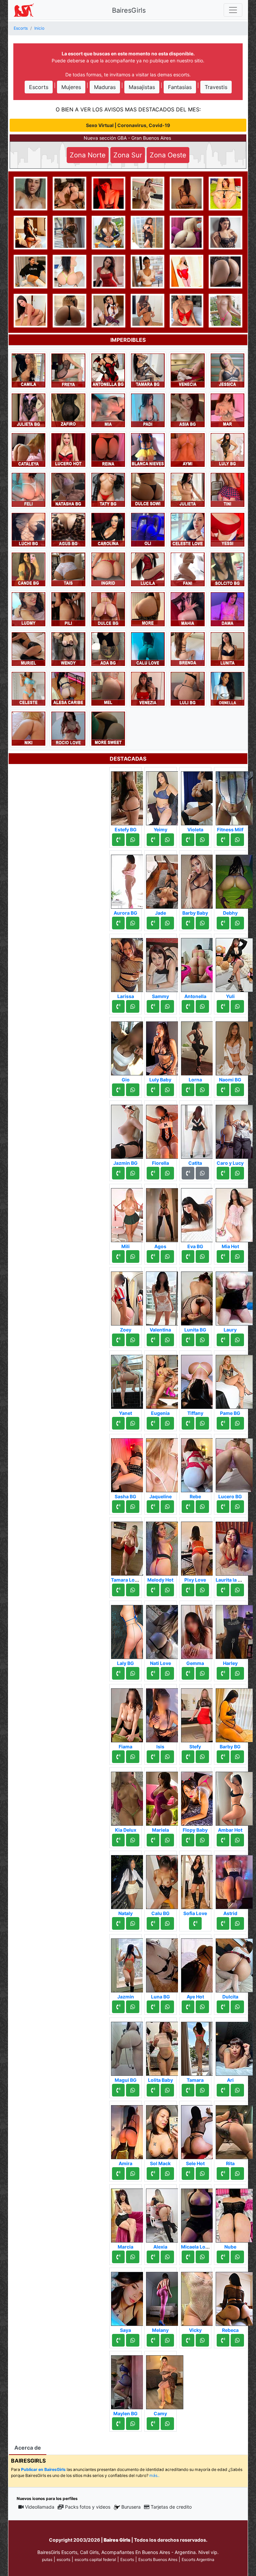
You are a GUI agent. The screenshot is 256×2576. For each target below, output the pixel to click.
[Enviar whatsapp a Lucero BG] (237, 1507)
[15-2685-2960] (223, 1507)
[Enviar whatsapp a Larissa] (133, 1006)
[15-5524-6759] (118, 1173)
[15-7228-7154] (118, 1340)
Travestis (216, 87)
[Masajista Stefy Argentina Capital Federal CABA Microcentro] (200, 1713)
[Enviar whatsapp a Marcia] (133, 2257)
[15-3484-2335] (118, 1090)
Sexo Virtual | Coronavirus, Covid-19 (128, 125)
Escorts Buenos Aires (158, 2559)
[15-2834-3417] (153, 1840)
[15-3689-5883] (153, 2174)
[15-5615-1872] (153, 2340)
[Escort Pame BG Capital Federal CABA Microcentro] (234, 1380)
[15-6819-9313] (223, 1006)
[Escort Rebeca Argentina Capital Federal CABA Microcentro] (234, 2297)
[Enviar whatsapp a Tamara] (202, 2090)
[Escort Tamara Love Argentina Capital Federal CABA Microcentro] (130, 1547)
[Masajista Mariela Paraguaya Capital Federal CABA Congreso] (165, 1797)
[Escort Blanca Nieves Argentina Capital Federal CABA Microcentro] (148, 450)
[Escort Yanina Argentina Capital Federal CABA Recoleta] (30, 271)
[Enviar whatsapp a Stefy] (202, 1757)
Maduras (105, 87)
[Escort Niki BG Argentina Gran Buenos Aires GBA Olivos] (69, 271)
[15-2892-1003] (153, 840)
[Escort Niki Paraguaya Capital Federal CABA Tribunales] (28, 728)
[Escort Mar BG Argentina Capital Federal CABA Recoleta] (30, 232)
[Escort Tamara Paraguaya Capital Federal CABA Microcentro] (200, 2047)
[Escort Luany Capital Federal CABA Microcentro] (69, 310)
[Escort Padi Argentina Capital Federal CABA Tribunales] (148, 410)
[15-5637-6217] (118, 2340)
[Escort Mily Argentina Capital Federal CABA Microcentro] (30, 193)
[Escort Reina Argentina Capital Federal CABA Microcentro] (108, 450)
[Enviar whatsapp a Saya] (133, 2340)
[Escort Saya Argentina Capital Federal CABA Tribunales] (130, 2297)
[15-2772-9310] (153, 1757)
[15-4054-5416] (223, 1256)
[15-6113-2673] (223, 1757)
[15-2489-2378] (118, 1006)
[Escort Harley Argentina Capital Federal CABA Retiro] (234, 1630)
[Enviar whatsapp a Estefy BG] (133, 840)
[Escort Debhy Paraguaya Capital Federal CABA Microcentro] (234, 880)
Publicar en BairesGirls (43, 2469)
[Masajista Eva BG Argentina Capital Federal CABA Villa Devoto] (200, 1213)
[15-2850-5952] (195, 1923)
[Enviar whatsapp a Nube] (237, 2257)
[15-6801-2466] (118, 840)
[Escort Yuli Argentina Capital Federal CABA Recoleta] (234, 963)
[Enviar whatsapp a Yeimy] (167, 840)
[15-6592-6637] (223, 1840)
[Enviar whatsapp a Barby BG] (237, 1757)
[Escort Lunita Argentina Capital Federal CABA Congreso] (227, 649)
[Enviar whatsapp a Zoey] (133, 1340)
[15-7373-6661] (223, 840)
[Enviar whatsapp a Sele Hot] (202, 2174)
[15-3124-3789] (223, 1340)
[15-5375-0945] (118, 2257)
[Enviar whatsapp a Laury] (237, 1340)
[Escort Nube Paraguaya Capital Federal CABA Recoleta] (234, 2214)
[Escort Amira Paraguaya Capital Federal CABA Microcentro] (130, 2130)
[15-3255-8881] (153, 2257)
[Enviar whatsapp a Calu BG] (167, 1923)
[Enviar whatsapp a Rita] (237, 2174)
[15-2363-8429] (188, 1006)
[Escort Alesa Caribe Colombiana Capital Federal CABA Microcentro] (68, 688)
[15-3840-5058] (153, 1006)
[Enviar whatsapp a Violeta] (202, 840)
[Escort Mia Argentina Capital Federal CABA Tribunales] (108, 410)
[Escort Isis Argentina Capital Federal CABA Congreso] (165, 1713)
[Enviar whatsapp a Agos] (167, 1256)
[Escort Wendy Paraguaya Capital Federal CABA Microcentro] (68, 649)
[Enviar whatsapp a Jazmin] (133, 2007)
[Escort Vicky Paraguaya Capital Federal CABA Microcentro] (200, 2297)
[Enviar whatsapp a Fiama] (133, 1757)
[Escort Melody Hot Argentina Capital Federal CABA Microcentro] (165, 1547)
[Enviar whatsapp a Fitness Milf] (237, 840)
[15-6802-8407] (188, 2340)
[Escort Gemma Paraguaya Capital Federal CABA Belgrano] (200, 1630)
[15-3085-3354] (188, 2257)
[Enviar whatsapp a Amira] (133, 2174)
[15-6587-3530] (118, 1423)
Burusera (131, 2507)
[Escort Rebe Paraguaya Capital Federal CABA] (200, 1463)
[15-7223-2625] (153, 923)
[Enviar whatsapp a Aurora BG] (133, 923)
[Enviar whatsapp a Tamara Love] (133, 1590)
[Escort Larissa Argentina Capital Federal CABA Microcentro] (130, 963)
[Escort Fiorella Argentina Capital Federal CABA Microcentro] (165, 1130)
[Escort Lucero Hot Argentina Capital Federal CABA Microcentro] (68, 450)
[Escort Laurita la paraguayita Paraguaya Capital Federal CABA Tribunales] (234, 1547)
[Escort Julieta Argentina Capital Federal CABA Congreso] (187, 489)
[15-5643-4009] (118, 2007)
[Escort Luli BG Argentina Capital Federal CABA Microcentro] (187, 688)
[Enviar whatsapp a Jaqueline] (167, 1507)
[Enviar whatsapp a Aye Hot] (202, 2007)
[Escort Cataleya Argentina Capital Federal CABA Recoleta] (28, 450)
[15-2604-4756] (118, 2174)
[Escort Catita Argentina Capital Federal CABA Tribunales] (200, 1130)
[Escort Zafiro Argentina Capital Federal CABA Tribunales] (68, 410)
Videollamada (40, 2507)
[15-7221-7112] (118, 2424)
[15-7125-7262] (118, 1757)
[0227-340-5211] (118, 1590)
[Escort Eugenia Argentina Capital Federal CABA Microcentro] (165, 1380)
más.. (154, 2475)
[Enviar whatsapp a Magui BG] (133, 2090)
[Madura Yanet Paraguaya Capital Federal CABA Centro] (130, 1380)
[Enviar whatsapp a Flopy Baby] (202, 1840)
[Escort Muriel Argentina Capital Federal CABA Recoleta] (28, 649)
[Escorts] (24, 10)
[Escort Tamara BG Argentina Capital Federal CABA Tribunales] (148, 370)
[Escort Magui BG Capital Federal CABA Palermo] (130, 2047)
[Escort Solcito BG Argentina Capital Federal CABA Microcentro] (227, 569)
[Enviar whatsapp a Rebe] (202, 1507)
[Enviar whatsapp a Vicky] (202, 2340)
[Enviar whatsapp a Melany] (167, 2340)
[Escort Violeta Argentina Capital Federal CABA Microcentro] (200, 796)
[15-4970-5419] (188, 1840)
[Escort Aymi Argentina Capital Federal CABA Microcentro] (187, 450)
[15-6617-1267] (188, 1590)
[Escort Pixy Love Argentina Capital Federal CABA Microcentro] (200, 1547)
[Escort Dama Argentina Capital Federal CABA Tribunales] (227, 609)
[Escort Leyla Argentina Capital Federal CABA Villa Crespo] (186, 193)
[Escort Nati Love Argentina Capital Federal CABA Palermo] (165, 1630)
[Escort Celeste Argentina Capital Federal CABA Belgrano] (28, 688)
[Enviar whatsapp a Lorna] (202, 1090)
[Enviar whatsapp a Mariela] (167, 1840)
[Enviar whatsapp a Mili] (133, 1256)
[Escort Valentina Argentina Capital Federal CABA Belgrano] (165, 1297)
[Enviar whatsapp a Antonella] (202, 1006)
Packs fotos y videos (88, 2507)
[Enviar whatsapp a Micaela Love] (202, 2257)
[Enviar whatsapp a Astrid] (237, 1923)
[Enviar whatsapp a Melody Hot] (167, 1590)
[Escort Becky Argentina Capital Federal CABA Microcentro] (30, 310)
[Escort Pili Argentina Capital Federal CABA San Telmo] (68, 609)
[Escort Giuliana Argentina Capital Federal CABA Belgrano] (147, 310)
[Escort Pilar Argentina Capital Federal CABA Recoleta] (225, 232)
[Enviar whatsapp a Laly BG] (133, 1673)
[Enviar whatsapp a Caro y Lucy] (237, 1173)
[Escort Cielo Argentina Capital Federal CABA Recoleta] (108, 310)
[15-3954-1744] (188, 840)
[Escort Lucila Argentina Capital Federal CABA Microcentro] (148, 569)
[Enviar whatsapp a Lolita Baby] (167, 2090)
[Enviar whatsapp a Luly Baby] (167, 1090)
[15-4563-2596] (188, 1507)
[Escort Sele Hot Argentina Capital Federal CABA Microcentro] (200, 2130)
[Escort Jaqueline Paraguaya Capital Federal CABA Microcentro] (165, 1463)
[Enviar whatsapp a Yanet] (133, 1423)
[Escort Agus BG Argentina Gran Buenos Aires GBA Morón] (68, 529)
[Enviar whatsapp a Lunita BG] (202, 1340)
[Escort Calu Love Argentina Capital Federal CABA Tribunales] (148, 649)
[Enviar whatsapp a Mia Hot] (237, 1256)
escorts (63, 2559)
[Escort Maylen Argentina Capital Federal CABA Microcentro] (186, 271)
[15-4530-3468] (188, 1340)
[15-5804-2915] (153, 1590)
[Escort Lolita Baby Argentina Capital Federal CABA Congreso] (165, 2047)
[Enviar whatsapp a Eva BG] (202, 1256)
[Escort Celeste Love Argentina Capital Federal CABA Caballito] (187, 529)
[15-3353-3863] (153, 2007)
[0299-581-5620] (118, 923)
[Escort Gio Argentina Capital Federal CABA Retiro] (130, 1046)
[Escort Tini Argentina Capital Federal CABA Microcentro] (227, 489)
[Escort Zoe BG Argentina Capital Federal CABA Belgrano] (147, 271)
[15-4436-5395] (153, 1507)
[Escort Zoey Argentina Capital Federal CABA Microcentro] (130, 1297)
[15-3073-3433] (188, 1757)
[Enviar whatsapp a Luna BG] (167, 2007)
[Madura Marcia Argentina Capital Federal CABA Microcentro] (130, 2214)
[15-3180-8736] (188, 2090)
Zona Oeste (168, 155)
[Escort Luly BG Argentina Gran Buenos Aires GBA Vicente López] (227, 450)
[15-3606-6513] (153, 1173)
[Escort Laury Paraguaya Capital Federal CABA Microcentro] (234, 1297)
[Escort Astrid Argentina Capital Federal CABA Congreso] (234, 1880)
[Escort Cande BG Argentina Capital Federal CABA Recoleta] (28, 569)
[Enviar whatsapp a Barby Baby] (202, 923)
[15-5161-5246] (118, 1923)
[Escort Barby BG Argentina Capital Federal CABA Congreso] (234, 1713)
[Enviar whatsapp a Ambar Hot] (237, 1840)
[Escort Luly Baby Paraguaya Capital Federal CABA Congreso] (165, 1046)
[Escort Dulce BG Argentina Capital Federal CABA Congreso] (108, 609)
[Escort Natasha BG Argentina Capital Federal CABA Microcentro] (68, 489)
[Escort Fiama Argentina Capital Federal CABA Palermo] (130, 1713)
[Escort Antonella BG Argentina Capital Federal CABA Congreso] (108, 370)
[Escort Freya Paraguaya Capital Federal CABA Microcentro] (68, 370)
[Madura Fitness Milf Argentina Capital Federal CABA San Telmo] (234, 796)
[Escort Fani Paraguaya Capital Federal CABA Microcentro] (187, 569)
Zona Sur (128, 155)
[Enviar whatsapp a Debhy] (237, 923)
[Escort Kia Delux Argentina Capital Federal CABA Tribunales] (130, 1797)
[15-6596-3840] (188, 1673)
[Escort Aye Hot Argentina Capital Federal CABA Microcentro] (200, 1963)
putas (47, 2559)
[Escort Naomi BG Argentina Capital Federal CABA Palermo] (234, 1046)
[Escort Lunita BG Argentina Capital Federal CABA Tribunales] (200, 1297)
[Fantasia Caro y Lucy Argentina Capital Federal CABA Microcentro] (234, 1130)
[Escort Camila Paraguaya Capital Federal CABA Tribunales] (28, 370)
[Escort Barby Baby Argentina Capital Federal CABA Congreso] (200, 880)
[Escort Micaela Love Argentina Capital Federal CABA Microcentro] (200, 2214)
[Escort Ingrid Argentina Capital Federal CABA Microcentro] (108, 569)
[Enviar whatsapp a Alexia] (167, 2257)
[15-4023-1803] (223, 1173)
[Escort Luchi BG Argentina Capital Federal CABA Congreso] (28, 529)
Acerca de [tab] (28, 2448)
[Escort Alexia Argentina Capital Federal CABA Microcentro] (165, 2214)
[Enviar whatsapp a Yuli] (237, 1006)
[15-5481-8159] (118, 1507)
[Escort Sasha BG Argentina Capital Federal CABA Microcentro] (130, 1463)
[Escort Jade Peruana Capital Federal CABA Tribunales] (165, 880)
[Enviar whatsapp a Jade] (167, 923)
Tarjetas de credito (171, 2507)
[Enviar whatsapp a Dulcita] (237, 2007)
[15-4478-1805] (223, 2174)
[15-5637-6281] (153, 1256)
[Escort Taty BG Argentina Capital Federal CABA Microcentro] (108, 489)
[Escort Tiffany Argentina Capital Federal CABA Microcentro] (200, 1380)
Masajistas (142, 87)
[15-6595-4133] (223, 2090)
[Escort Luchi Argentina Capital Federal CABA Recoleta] (186, 310)
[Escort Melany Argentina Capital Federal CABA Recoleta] (165, 2297)
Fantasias (180, 87)
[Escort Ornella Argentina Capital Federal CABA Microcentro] (227, 688)
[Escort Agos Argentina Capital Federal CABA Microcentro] (165, 1213)
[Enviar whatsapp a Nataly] (133, 1923)
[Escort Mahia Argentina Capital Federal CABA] (187, 609)
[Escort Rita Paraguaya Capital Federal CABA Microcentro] (234, 2130)
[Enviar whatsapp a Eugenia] (167, 1423)
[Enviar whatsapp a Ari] (237, 2090)
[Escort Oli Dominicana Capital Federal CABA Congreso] (148, 529)
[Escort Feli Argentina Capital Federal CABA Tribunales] (28, 489)
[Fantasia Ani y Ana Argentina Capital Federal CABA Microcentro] (69, 193)
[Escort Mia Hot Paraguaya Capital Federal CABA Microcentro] (234, 1213)
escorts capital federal (95, 2559)
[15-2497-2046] (188, 1423)
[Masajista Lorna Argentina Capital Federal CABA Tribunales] (200, 1046)
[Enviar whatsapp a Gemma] (202, 1673)
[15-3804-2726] (223, 1090)
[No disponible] (188, 1173)
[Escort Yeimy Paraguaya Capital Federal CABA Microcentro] (165, 796)
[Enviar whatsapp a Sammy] (167, 1006)
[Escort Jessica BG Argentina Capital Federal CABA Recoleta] (225, 193)
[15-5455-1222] (223, 2007)
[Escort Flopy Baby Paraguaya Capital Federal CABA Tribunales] (200, 1797)
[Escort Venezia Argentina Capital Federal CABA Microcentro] (148, 688)
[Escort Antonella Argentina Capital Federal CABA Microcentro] (200, 963)
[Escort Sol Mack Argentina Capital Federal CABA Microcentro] (165, 2130)
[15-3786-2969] (118, 1840)
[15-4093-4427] (223, 1423)
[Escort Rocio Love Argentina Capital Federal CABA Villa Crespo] (68, 728)
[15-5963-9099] (153, 1923)
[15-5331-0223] (118, 1673)
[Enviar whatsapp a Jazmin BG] (133, 1173)
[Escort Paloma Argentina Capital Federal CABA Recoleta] (225, 271)
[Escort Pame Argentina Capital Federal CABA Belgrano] (69, 232)
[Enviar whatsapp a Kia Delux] (133, 1840)
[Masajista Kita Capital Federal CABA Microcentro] (147, 232)
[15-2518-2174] (153, 1673)
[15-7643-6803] (223, 1923)
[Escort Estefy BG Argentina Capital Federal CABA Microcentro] (130, 796)
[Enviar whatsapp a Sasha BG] (133, 1507)
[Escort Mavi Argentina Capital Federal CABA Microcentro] (108, 193)
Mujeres (71, 87)
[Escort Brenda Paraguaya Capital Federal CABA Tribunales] (187, 649)
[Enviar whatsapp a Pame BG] (237, 1423)
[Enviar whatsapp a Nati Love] (167, 1673)
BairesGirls (129, 10)
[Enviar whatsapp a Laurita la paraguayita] (237, 1590)
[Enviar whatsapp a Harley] (237, 1673)
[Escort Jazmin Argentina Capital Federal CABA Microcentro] (130, 1963)
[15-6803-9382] (153, 1423)
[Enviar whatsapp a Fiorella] (167, 1173)
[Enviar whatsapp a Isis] (167, 1757)
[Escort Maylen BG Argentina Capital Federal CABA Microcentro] (130, 2380)
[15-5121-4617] (188, 2007)
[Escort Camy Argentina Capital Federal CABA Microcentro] (165, 2380)
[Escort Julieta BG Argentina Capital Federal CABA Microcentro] (28, 410)
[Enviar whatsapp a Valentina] (167, 1340)
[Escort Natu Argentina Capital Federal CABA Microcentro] (147, 193)
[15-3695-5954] (118, 1256)
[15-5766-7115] (223, 923)
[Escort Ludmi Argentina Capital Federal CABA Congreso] (28, 609)
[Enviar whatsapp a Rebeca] (237, 2340)
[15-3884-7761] (153, 1340)
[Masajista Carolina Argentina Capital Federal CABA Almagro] (108, 529)
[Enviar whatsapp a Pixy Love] (202, 1590)
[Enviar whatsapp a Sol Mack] (167, 2174)
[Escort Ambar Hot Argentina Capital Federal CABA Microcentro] (234, 1797)
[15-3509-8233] (118, 2090)
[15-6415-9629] (223, 2257)
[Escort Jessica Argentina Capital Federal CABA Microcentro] (227, 370)
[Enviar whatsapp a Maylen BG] (133, 2424)
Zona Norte (88, 155)
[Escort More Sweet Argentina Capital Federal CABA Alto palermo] (108, 728)
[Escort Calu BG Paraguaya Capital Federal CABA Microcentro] (165, 1880)
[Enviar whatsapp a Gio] (133, 1090)
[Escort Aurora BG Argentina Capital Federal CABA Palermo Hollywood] (130, 880)
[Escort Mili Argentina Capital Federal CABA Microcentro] (130, 1213)
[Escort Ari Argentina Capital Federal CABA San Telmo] (234, 2047)
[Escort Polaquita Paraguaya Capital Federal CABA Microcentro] (225, 310)
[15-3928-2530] (188, 923)
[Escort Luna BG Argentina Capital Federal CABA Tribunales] (165, 1963)
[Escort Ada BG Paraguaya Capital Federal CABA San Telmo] (108, 649)
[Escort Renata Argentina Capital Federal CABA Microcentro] (186, 232)
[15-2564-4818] (153, 2424)
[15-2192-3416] (223, 1673)
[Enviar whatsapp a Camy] (167, 2424)
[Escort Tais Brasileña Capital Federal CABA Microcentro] (68, 569)
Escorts (39, 87)
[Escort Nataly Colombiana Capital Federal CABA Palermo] (130, 1880)
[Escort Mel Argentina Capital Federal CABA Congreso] (108, 688)
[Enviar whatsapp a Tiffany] (202, 1423)
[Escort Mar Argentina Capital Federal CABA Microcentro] (227, 410)
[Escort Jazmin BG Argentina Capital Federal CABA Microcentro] (130, 1130)
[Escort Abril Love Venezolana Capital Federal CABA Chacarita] (108, 232)
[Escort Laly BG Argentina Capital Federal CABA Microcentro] (130, 1630)
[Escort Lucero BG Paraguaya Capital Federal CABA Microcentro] (234, 1463)
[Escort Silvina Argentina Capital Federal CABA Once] (148, 609)
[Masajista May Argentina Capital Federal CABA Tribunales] (108, 271)
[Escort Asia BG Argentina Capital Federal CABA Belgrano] (187, 410)
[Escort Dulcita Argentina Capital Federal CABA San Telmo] (234, 1963)
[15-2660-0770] (188, 1090)
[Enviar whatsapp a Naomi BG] (237, 1090)
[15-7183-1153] (188, 1256)
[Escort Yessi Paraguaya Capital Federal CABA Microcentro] (227, 529)
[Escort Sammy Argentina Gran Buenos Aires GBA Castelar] (165, 963)
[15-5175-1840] (188, 2174)
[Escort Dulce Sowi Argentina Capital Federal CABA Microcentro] (148, 489)
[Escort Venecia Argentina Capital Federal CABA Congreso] (187, 370)
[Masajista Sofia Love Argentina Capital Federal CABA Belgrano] (200, 1880)
